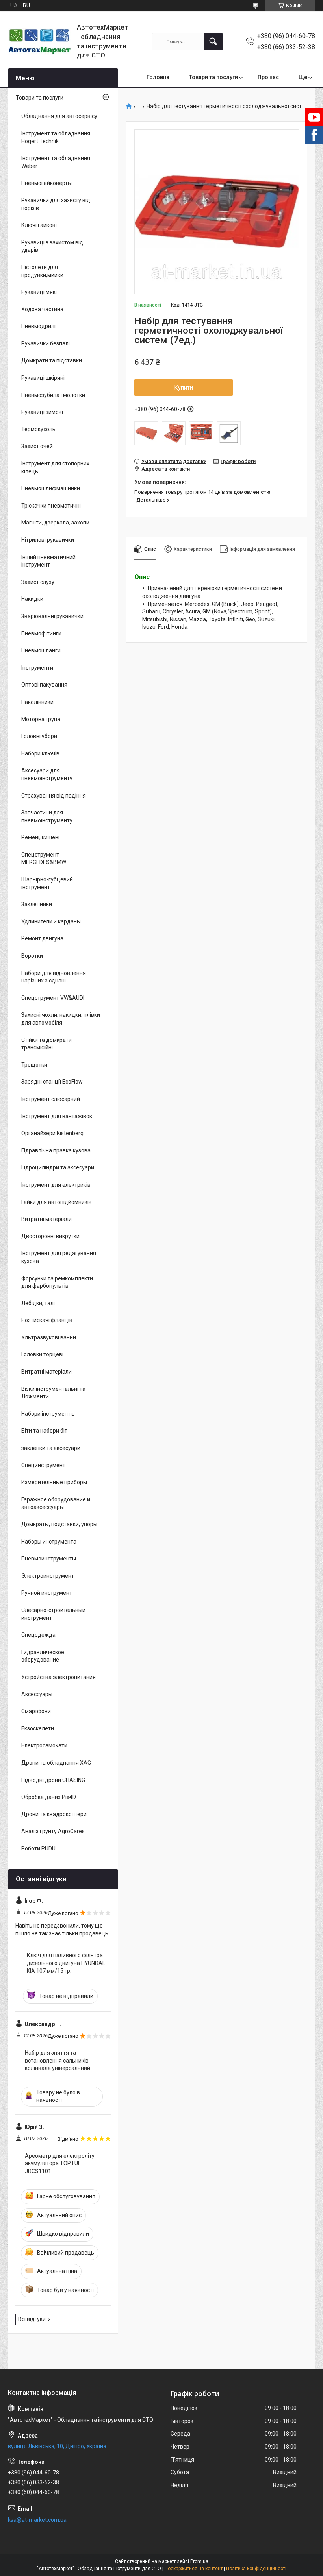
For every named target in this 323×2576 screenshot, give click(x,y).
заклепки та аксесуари (51, 1448)
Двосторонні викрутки (50, 1236)
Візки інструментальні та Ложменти (53, 1393)
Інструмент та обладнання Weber (56, 162)
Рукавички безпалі (45, 343)
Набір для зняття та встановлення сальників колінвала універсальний (58, 2060)
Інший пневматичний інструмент (48, 561)
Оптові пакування (44, 685)
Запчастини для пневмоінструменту (47, 816)
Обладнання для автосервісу (59, 116)
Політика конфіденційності (256, 2569)
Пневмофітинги (41, 633)
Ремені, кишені (40, 837)
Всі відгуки (32, 2319)
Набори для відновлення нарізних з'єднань (54, 977)
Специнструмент (43, 1465)
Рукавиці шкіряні (43, 378)
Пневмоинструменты (49, 1559)
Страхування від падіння (54, 796)
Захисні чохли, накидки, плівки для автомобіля (61, 1019)
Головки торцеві (42, 1354)
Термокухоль (38, 429)
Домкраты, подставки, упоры (59, 1524)
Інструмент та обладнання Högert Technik (56, 137)
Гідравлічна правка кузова (56, 1150)
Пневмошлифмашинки (51, 488)
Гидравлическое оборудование (43, 1656)
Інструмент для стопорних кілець (55, 467)
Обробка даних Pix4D (49, 1797)
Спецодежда (38, 1635)
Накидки (32, 599)
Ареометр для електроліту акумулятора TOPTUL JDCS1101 (60, 2163)
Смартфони (36, 1711)
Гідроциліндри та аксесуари (58, 1167)
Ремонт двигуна (42, 938)
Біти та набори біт (44, 1431)
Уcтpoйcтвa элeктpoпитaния (58, 1677)
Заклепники (37, 904)
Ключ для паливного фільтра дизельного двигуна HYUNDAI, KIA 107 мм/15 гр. (66, 1963)
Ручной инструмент (47, 1593)
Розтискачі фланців (47, 1320)
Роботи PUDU (38, 1848)
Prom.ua (199, 2561)
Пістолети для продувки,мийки (42, 271)
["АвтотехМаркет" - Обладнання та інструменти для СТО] (39, 42)
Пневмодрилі (38, 326)
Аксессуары (37, 1694)
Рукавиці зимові (42, 412)
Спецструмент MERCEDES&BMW (44, 859)
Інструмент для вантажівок (57, 1116)
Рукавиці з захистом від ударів (52, 246)
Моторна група (41, 719)
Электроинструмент (48, 1576)
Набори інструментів (48, 1414)
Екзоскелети (38, 1728)
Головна (158, 77)
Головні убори (39, 736)
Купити (184, 388)
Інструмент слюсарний (51, 1099)
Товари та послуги (213, 77)
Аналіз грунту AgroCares (53, 1831)
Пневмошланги (41, 650)
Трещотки (34, 1065)
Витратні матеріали (46, 1219)
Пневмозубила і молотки (53, 395)
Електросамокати (44, 1745)
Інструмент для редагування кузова (59, 1257)
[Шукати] (213, 42)
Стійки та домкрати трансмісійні (46, 1044)
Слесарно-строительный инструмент (53, 1614)
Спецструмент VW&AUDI (53, 998)
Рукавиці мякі (39, 292)
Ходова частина (42, 309)
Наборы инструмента (49, 1542)
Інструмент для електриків (56, 1185)
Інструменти (37, 668)
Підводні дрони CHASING (53, 1780)
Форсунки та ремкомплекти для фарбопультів (57, 1282)
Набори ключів (40, 753)
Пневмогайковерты (46, 183)
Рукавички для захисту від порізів (56, 204)
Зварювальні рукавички (52, 616)
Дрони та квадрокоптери (54, 1814)
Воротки (32, 956)
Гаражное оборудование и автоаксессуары (56, 1503)
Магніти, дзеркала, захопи (55, 523)
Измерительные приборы (54, 1482)
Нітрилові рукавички (48, 540)
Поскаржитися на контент (194, 2569)
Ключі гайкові (39, 225)
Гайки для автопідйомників (57, 1202)
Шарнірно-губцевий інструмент (47, 883)
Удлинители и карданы (51, 921)
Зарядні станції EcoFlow (52, 1082)
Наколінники (37, 702)
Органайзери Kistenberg (52, 1133)
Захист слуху (38, 582)
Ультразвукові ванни (49, 1337)
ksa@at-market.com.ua (37, 2520)
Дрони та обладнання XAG (56, 1763)
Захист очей (37, 446)
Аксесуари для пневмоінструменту (47, 774)
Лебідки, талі (38, 1303)
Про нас (268, 77)
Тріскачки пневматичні (51, 506)
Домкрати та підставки (52, 360)
